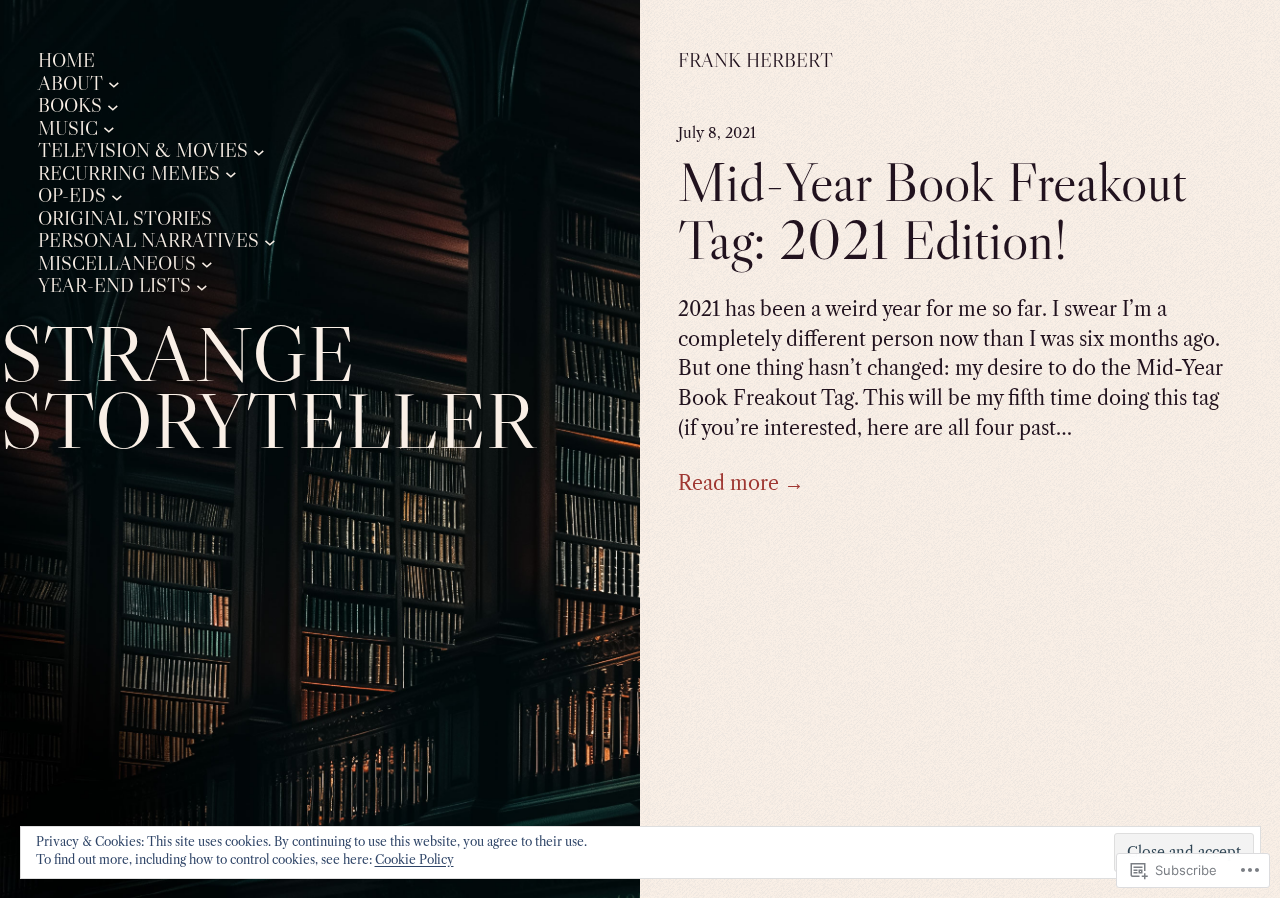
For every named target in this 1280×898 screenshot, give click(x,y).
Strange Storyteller (267, 387)
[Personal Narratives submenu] (270, 241)
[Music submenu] (109, 129)
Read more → (741, 483)
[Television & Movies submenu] (259, 151)
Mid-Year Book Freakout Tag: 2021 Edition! (932, 211)
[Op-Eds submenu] (117, 196)
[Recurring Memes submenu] (231, 174)
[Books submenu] (113, 106)
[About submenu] (114, 84)
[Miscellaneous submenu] (207, 264)
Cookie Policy (414, 859)
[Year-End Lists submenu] (202, 286)
